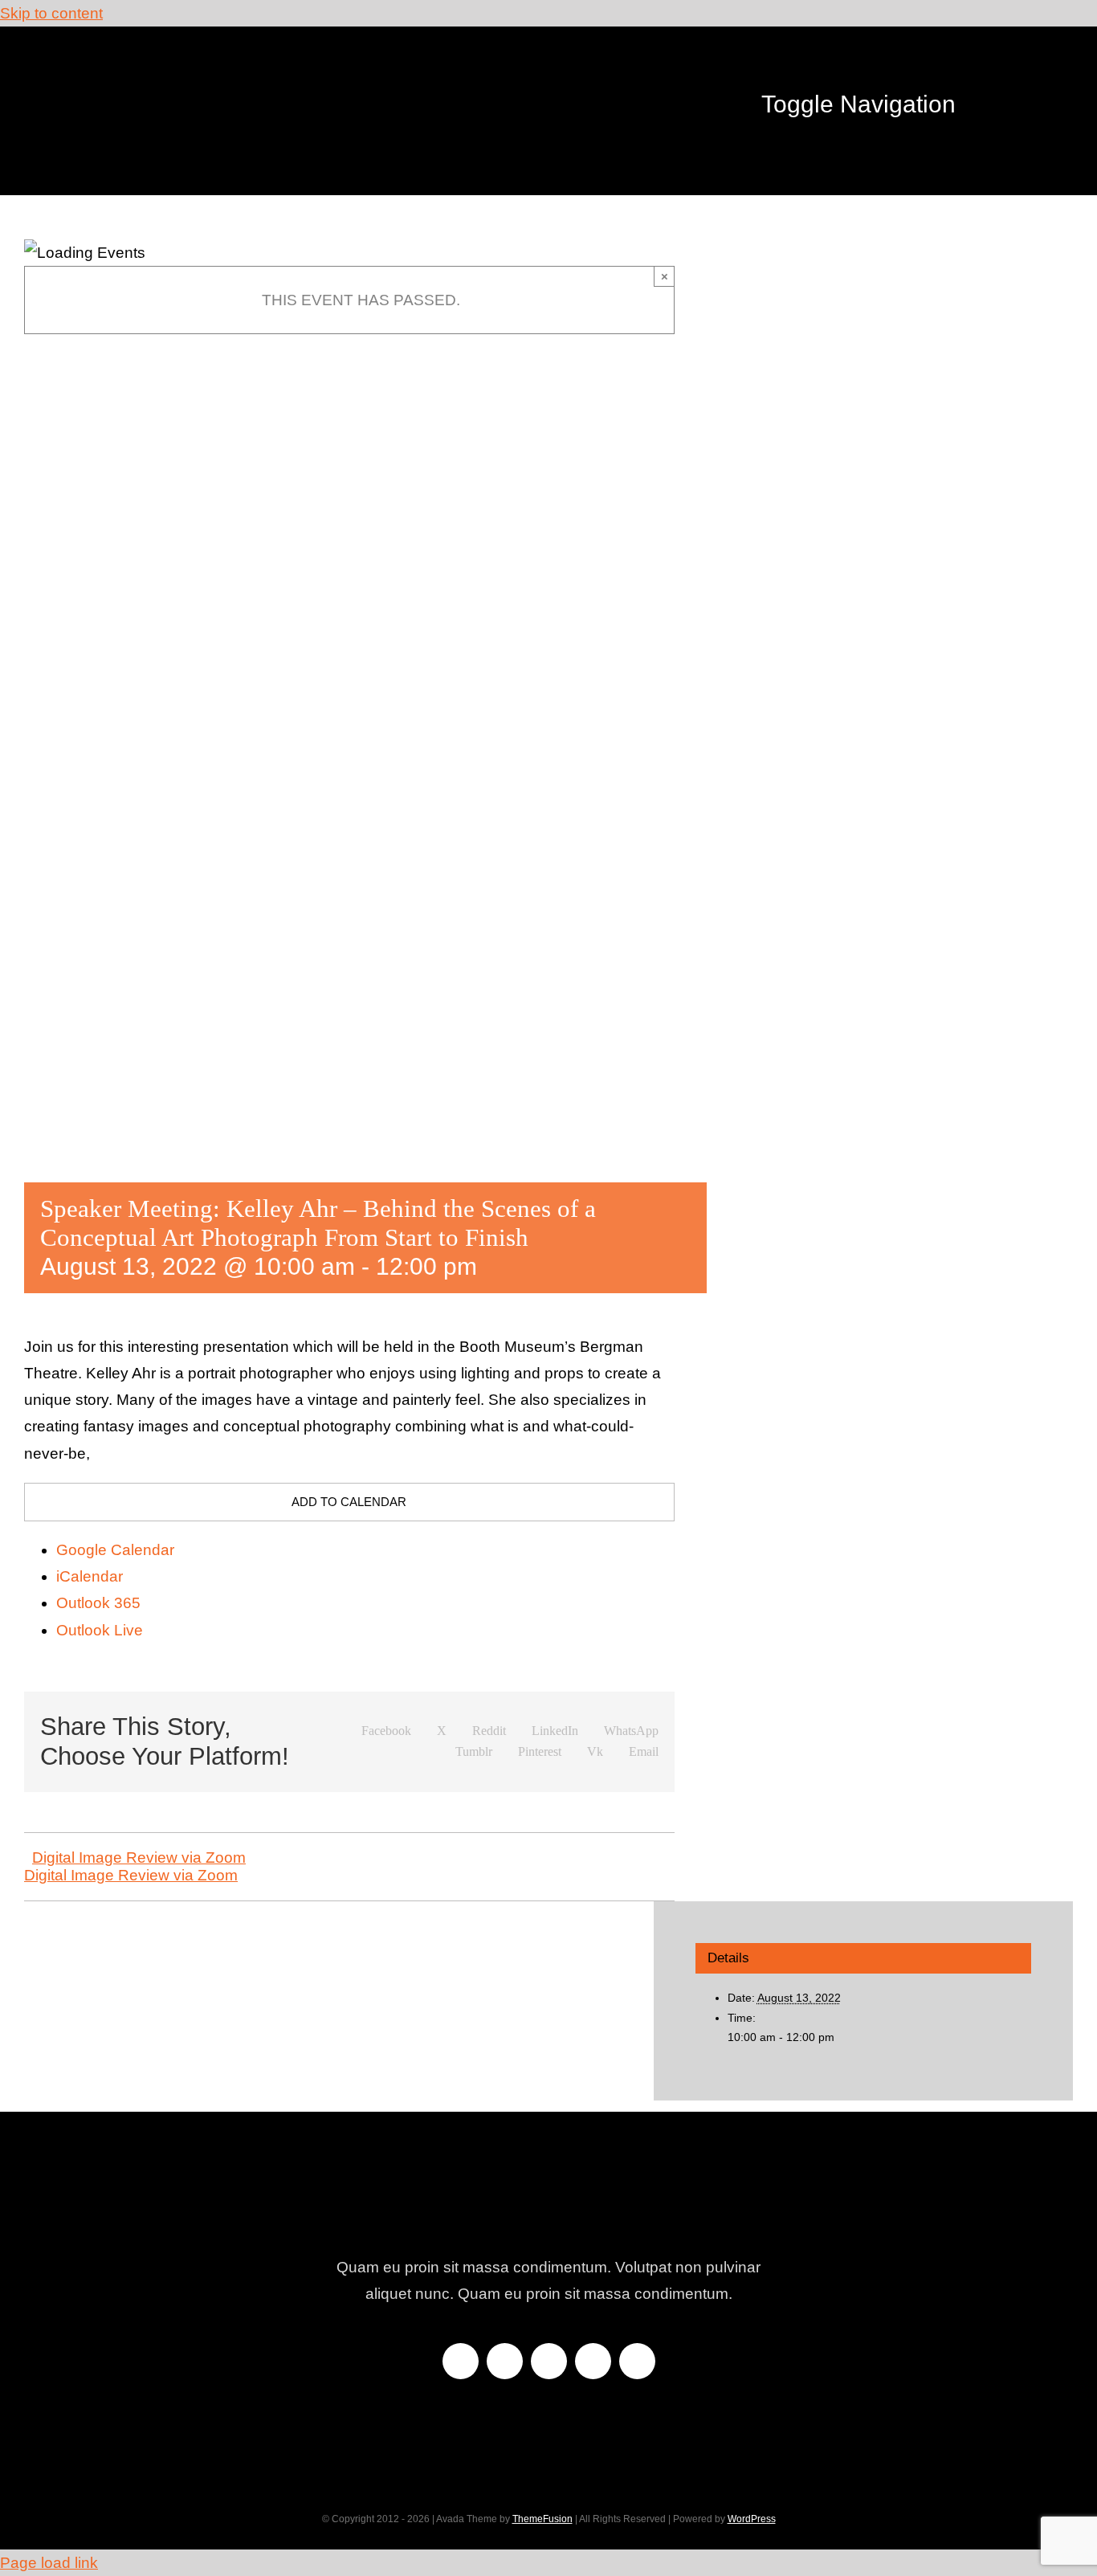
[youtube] (593, 2361)
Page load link (49, 2563)
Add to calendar (349, 1502)
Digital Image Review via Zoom (139, 1857)
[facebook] (461, 2361)
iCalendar (90, 1576)
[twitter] (505, 2361)
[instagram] (549, 2361)
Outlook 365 (98, 1603)
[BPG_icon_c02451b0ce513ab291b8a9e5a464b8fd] (199, 58)
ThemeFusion (542, 2519)
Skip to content (51, 13)
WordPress (752, 2519)
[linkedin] (637, 2361)
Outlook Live (100, 1630)
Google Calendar (115, 1550)
